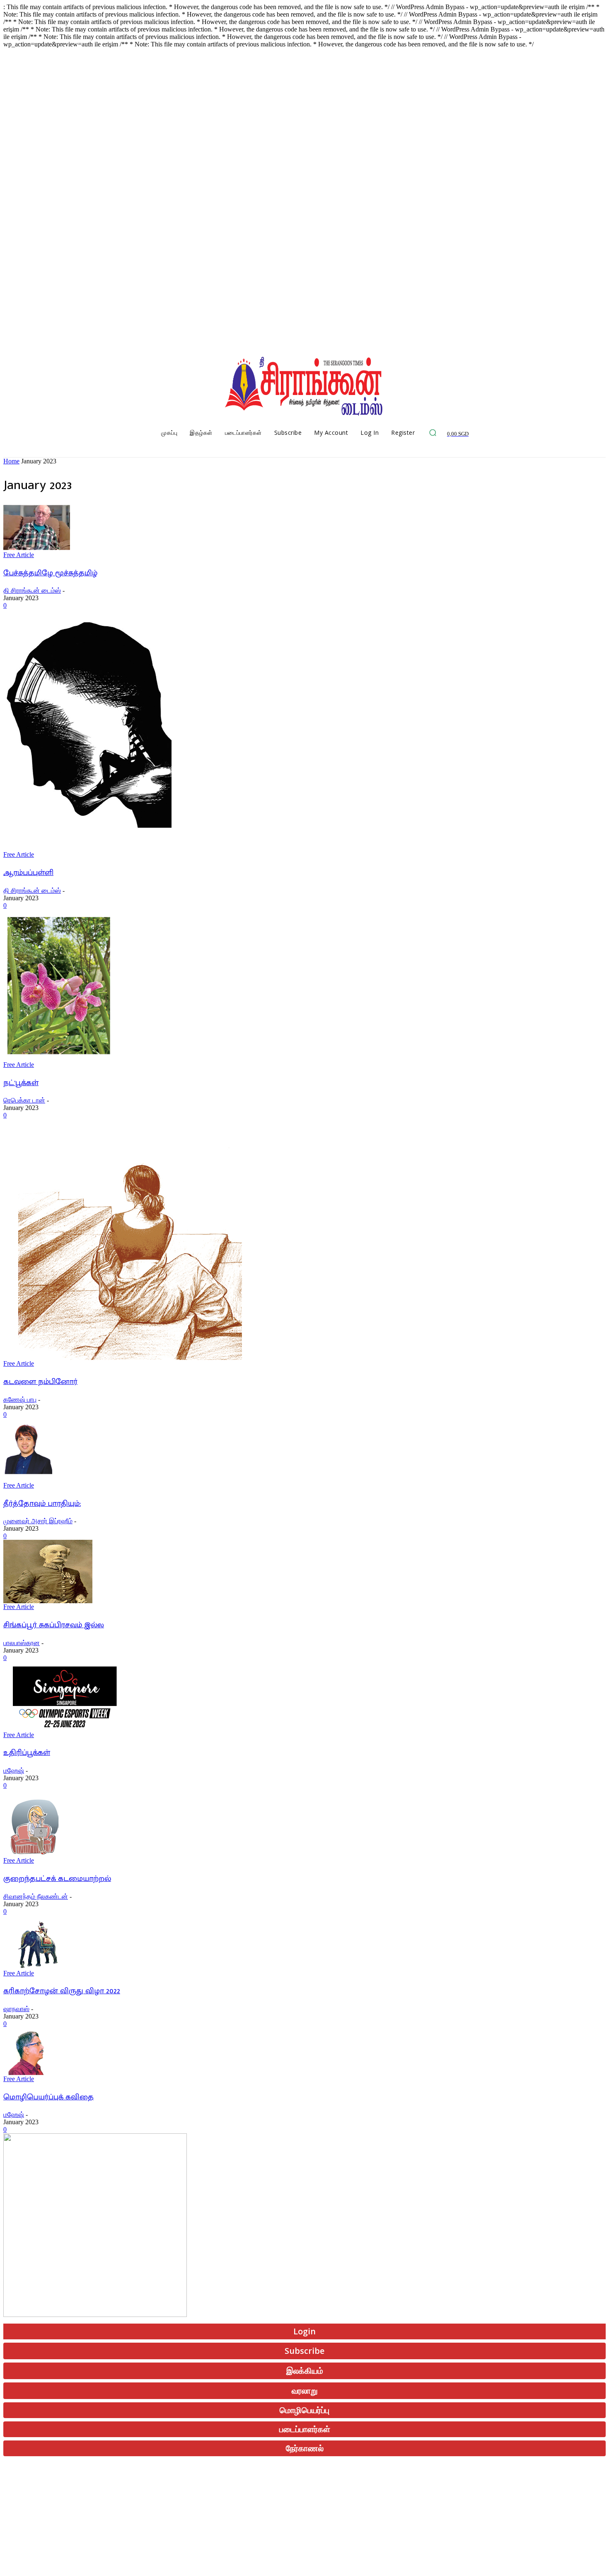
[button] (433, 433)
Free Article (19, 555)
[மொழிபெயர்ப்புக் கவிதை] (26, 2073)
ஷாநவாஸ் (16, 2009)
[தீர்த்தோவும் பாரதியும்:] (28, 1479)
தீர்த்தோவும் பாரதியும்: (42, 1504)
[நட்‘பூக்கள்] (58, 1059)
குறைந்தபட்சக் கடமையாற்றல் (57, 1879)
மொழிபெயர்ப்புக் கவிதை (48, 2097)
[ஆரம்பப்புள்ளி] (87, 849)
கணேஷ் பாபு (20, 1399)
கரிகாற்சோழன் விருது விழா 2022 (62, 1991)
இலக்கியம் (305, 2371)
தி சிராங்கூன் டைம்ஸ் (32, 590)
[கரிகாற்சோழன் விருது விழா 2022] (34, 1967)
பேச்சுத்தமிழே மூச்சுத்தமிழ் (50, 573)
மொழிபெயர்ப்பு (304, 2410)
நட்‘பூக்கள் (21, 1083)
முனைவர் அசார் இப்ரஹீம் (38, 1521)
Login (304, 2331)
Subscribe (304, 2351)
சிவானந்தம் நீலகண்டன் (36, 1896)
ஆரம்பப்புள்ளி (28, 873)
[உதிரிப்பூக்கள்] (67, 1729)
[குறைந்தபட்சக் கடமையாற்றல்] (32, 1855)
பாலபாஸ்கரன (22, 1643)
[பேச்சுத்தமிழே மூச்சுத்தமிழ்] (37, 549)
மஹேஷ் (14, 1770)
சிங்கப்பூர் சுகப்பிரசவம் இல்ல (54, 1625)
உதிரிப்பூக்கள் (27, 1753)
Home (11, 461)
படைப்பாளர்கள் (305, 2429)
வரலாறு (305, 2391)
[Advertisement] (252, 2514)
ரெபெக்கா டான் (24, 1100)
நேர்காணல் (305, 2448)
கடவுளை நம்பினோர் (40, 1382)
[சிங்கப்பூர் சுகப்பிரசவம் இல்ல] (48, 1601)
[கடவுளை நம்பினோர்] (127, 1358)
